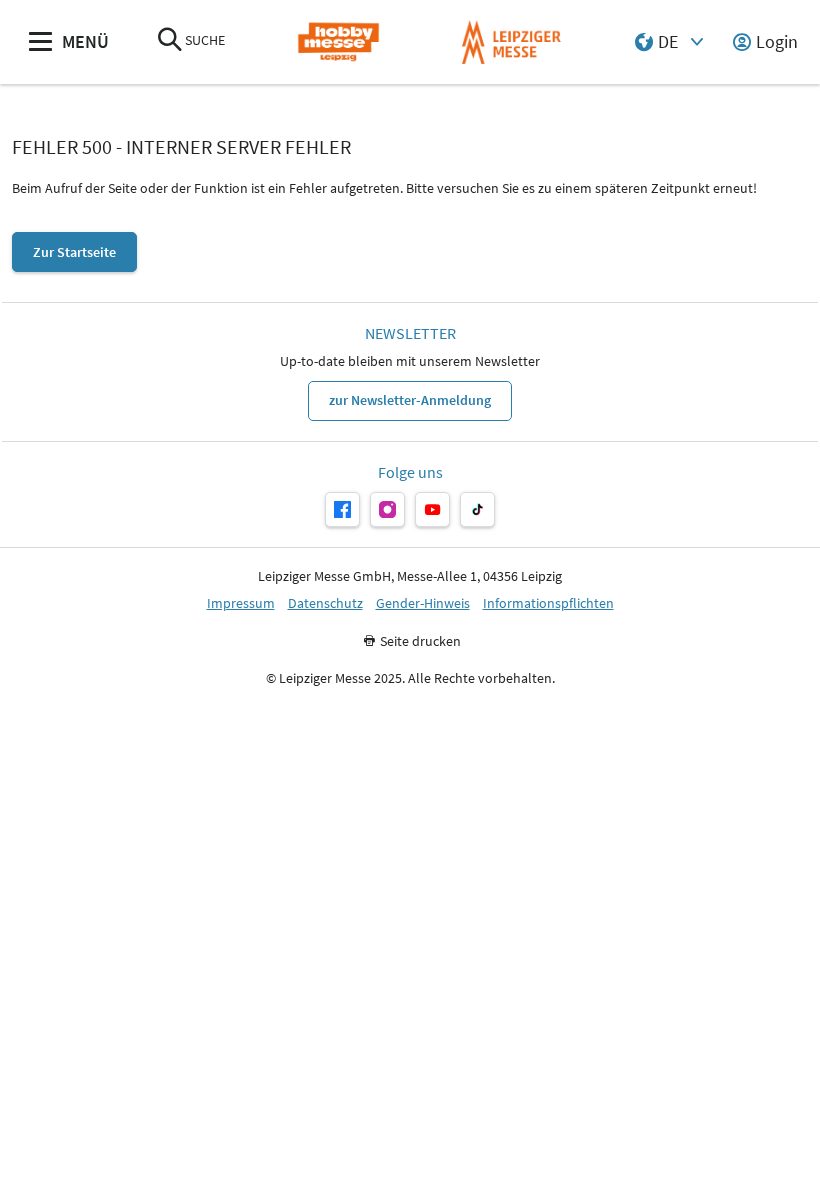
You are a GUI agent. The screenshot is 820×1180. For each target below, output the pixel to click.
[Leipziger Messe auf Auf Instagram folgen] (387, 509)
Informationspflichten (548, 603)
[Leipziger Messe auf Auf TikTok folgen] (477, 509)
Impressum (241, 603)
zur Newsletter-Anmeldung (410, 400)
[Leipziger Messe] (511, 42)
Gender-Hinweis (423, 603)
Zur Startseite (74, 252)
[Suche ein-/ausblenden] (170, 41)
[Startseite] (338, 42)
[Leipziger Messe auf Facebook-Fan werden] (342, 509)
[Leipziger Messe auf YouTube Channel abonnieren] (432, 509)
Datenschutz (325, 603)
